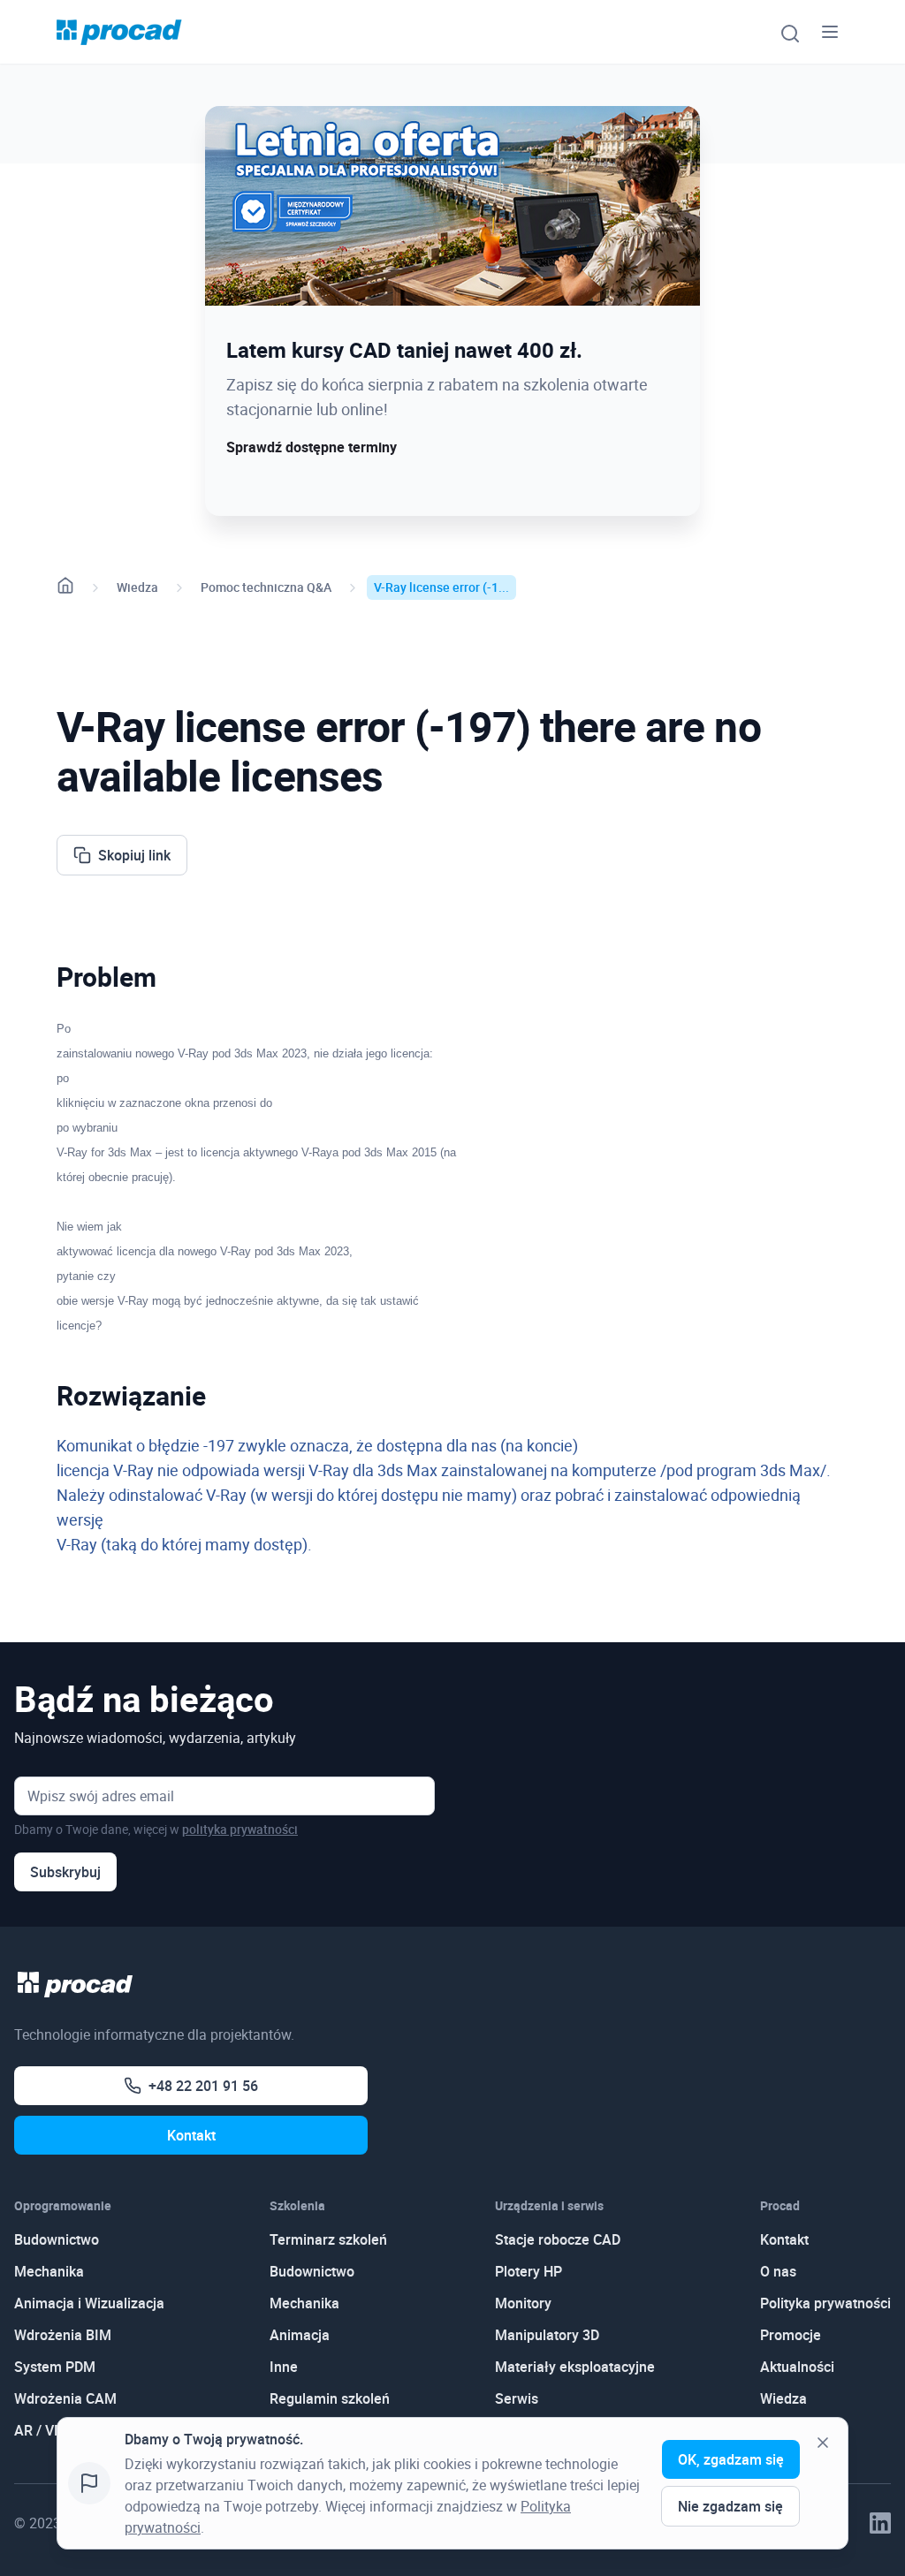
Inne (284, 2367)
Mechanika (49, 2271)
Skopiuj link (134, 855)
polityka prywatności (240, 1829)
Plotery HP (529, 2271)
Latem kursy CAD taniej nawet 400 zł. (404, 350)
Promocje (791, 2335)
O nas (778, 2271)
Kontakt (191, 2135)
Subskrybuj (65, 1872)
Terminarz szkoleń (328, 2239)
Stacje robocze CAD (558, 2239)
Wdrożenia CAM (65, 2398)
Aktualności (797, 2367)
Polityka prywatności (825, 2303)
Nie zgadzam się (730, 2506)
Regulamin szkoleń (330, 2398)
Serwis (517, 2398)
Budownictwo (57, 2239)
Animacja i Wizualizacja (89, 2303)
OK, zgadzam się (731, 2459)
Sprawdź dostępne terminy (312, 447)
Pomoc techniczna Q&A (266, 587)
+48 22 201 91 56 (203, 2086)
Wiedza (137, 587)
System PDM (55, 2367)
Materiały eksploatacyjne (575, 2367)
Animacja (300, 2335)
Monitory (523, 2303)
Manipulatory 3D (547, 2335)
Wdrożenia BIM (63, 2335)
